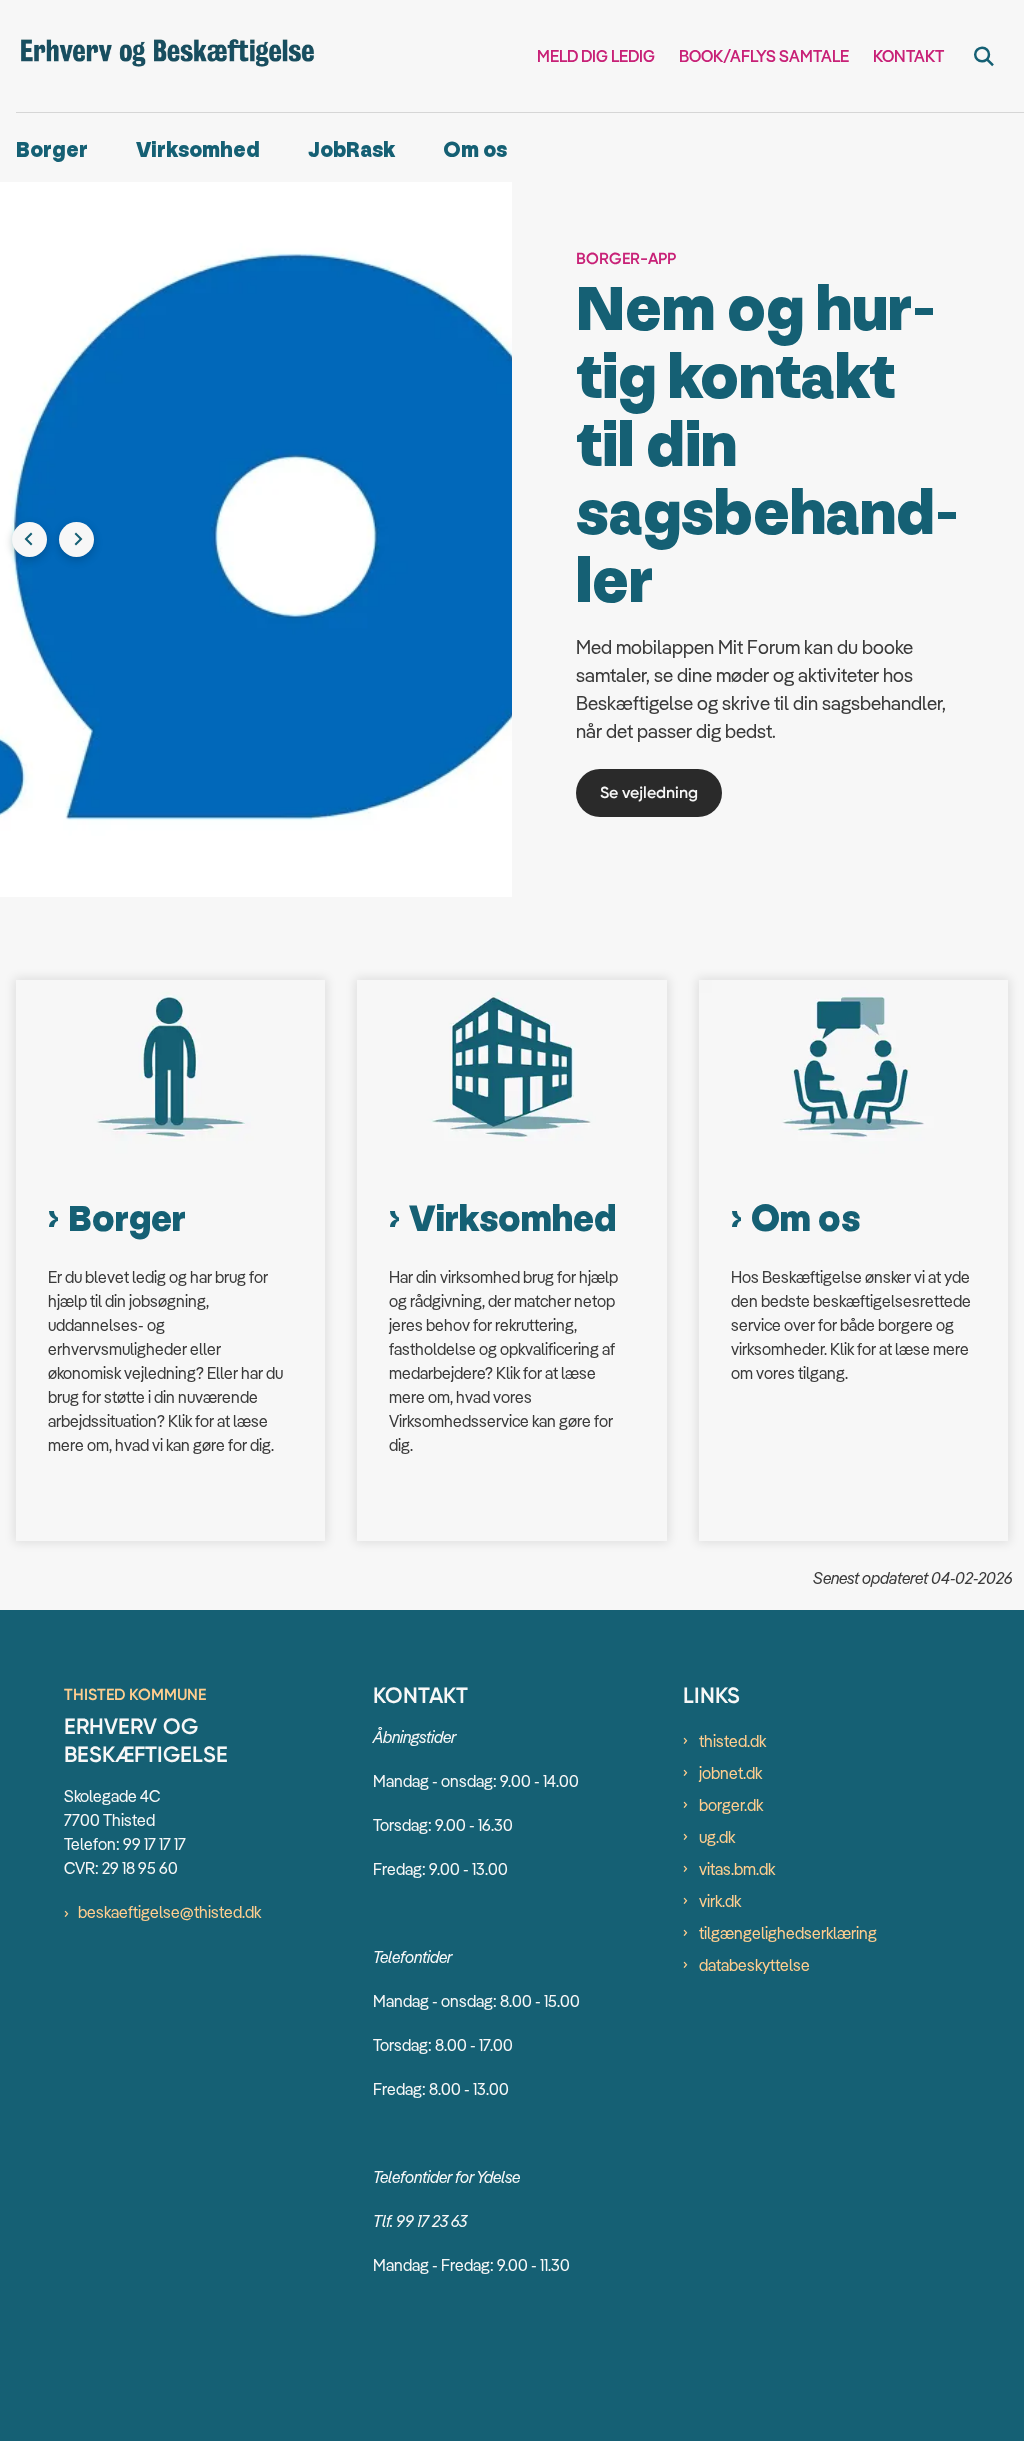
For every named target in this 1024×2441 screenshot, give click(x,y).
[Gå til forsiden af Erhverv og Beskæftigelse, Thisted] (158, 56)
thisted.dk (732, 1605)
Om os (475, 150)
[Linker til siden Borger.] (170, 931)
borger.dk (731, 1669)
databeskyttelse (754, 1829)
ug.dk (717, 1701)
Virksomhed (198, 150)
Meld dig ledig (596, 56)
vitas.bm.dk (737, 1733)
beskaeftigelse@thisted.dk (169, 1776)
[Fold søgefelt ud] (984, 56)
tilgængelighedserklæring (788, 1797)
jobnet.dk (730, 1637)
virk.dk (720, 1765)
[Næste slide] (76, 471)
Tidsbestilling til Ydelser (685, 656)
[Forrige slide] (29, 471)
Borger (52, 150)
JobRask (351, 150)
